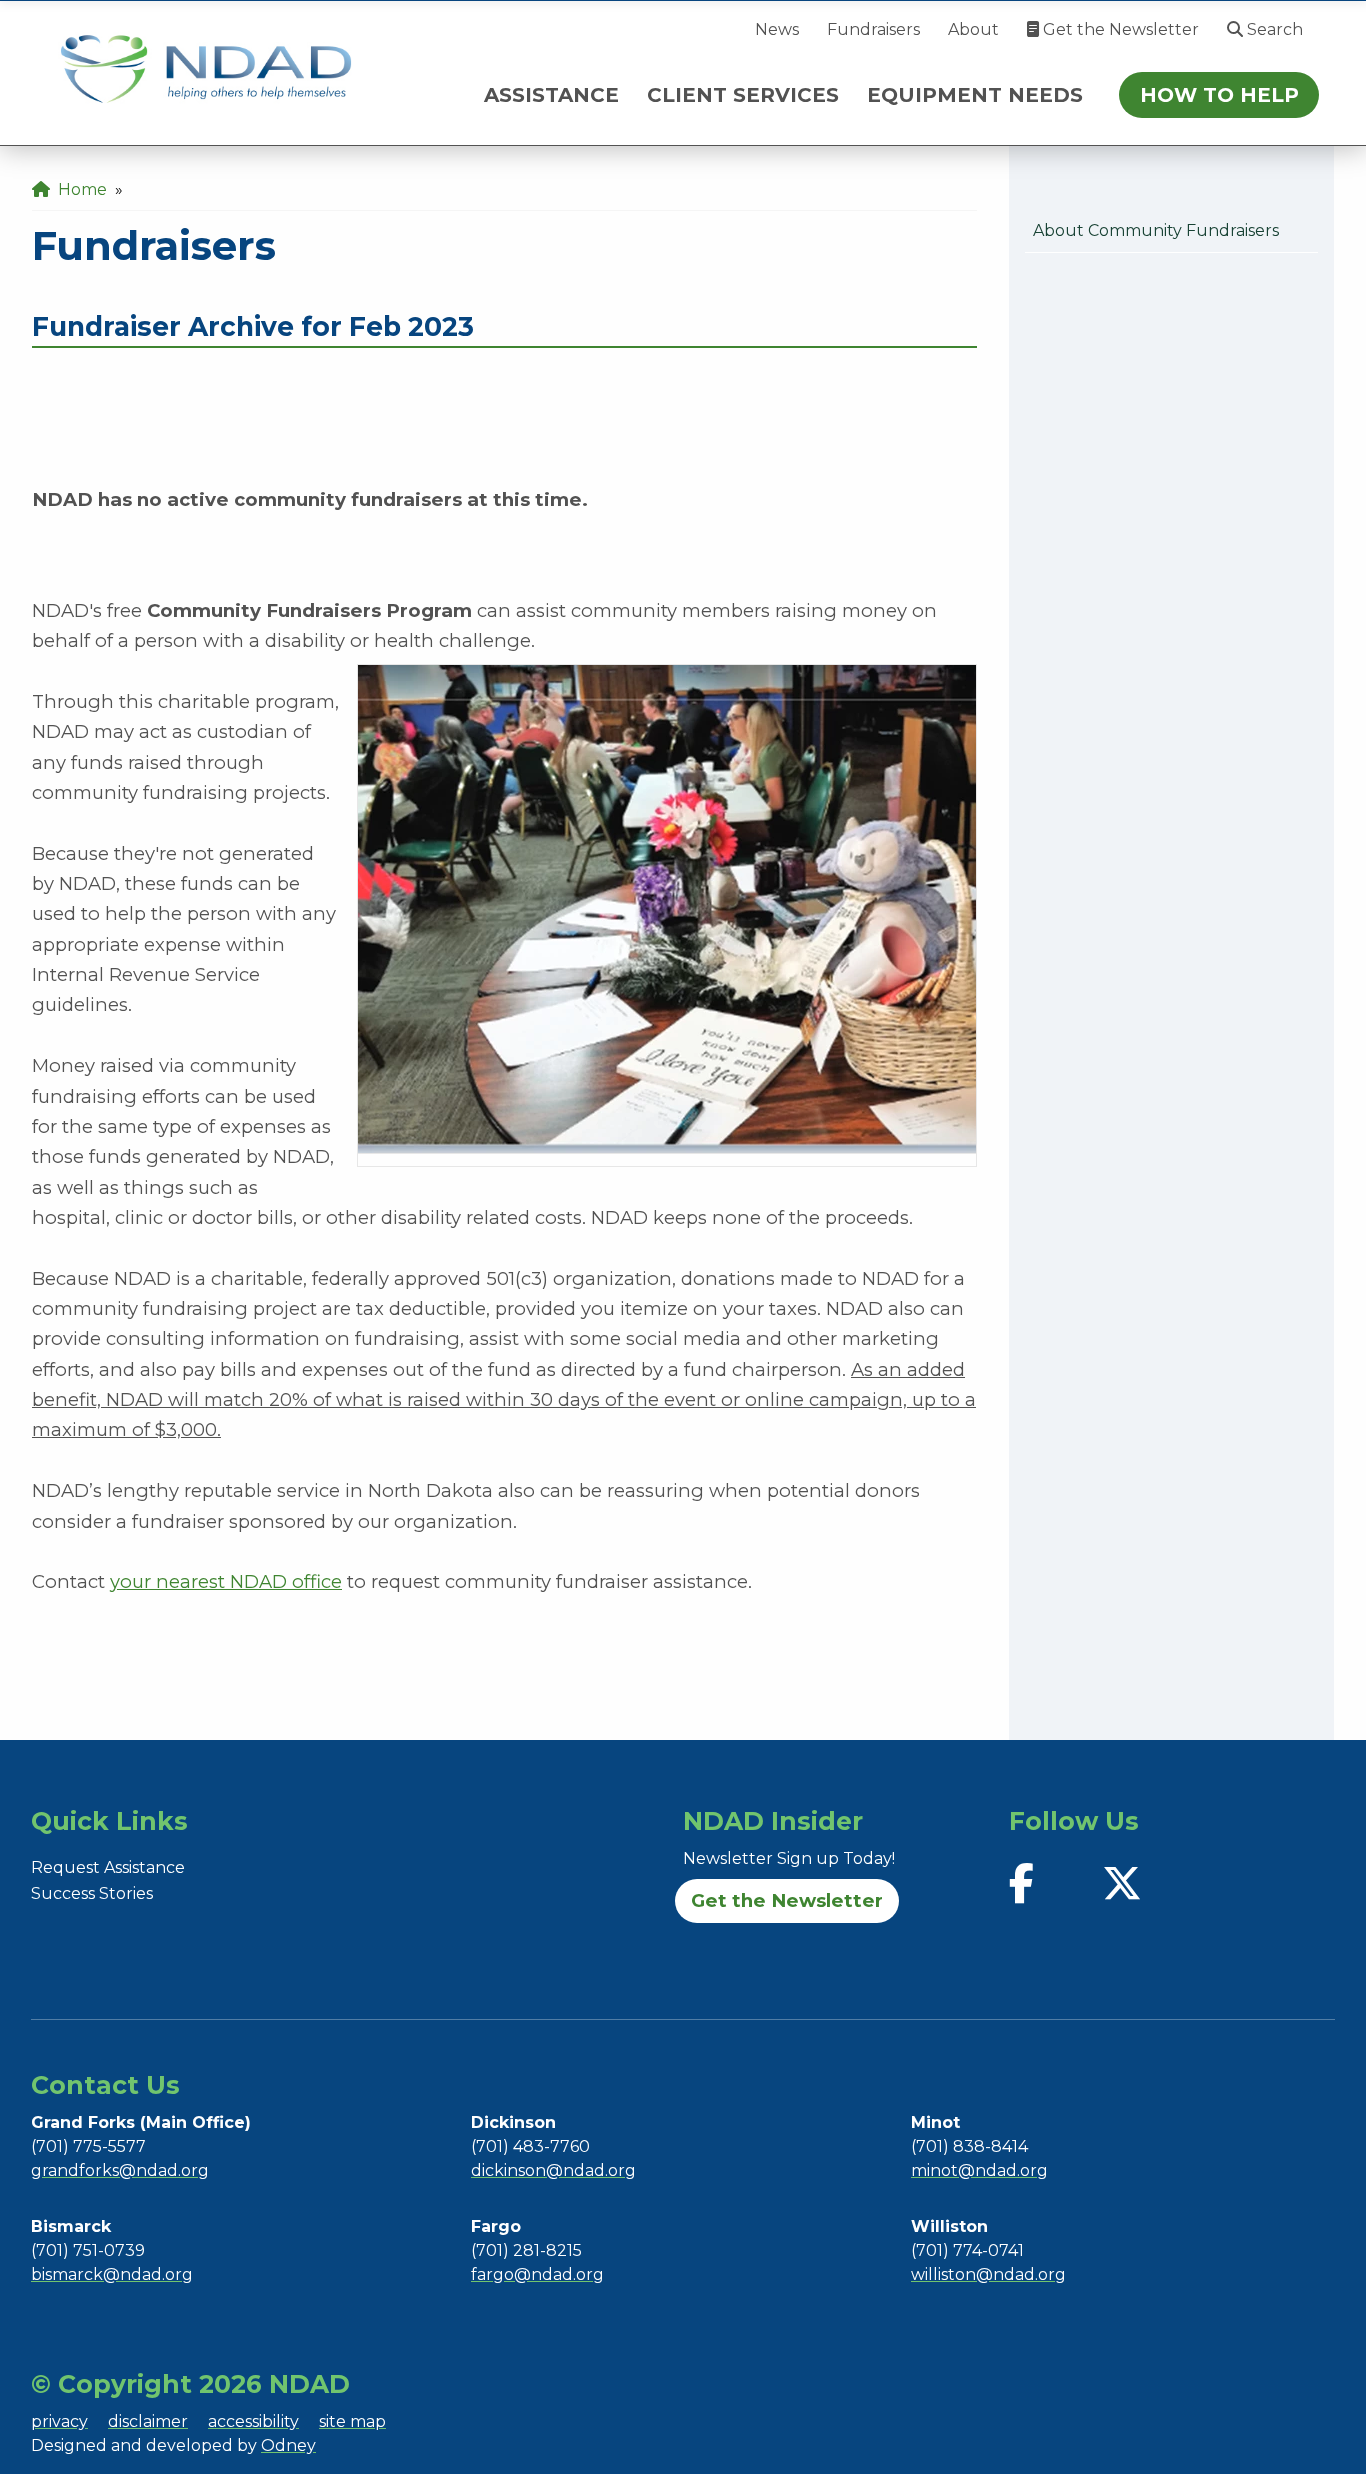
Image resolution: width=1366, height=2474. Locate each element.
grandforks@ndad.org (120, 2170)
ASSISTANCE (551, 95)
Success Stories (92, 1893)
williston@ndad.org (988, 2274)
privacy (59, 2421)
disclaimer (148, 2421)
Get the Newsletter (1119, 29)
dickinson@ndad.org (553, 2170)
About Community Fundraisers (1156, 230)
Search (1273, 29)
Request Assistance (108, 1867)
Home (78, 189)
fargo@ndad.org (537, 2274)
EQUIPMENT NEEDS (975, 95)
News (777, 29)
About (973, 29)
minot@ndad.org (979, 2170)
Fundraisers (873, 29)
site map (352, 2421)
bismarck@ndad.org (112, 2274)
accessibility (253, 2421)
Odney (288, 2445)
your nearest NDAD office (226, 1581)
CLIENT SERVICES (743, 95)
